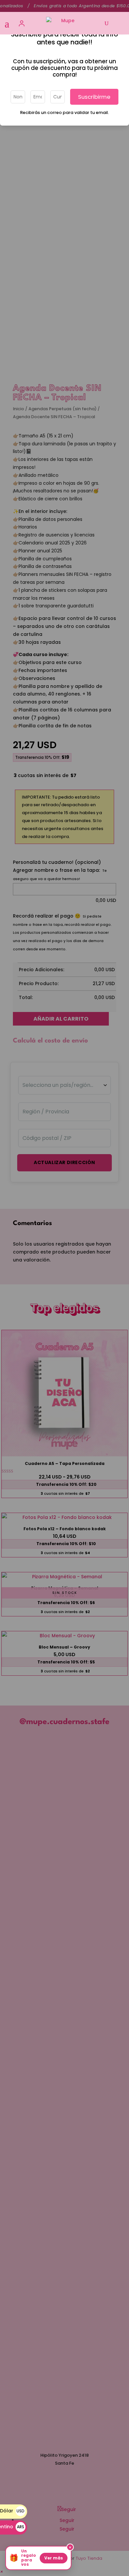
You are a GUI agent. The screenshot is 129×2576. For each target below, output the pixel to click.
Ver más (54, 2558)
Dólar (12, 2511)
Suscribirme (94, 97)
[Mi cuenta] (22, 23)
